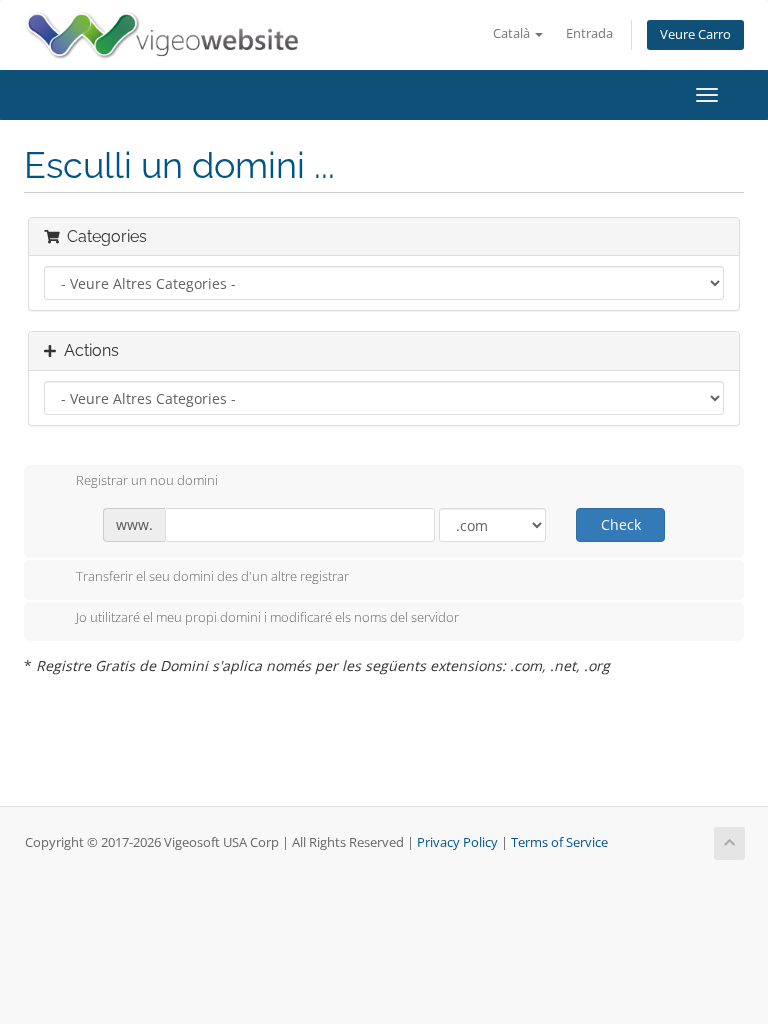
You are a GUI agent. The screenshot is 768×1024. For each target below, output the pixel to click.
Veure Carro (695, 34)
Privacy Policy (457, 842)
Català (513, 33)
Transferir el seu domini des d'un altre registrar (212, 576)
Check (621, 524)
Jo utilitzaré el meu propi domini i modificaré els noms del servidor (267, 618)
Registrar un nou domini (147, 481)
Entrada (589, 33)
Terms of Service (559, 842)
